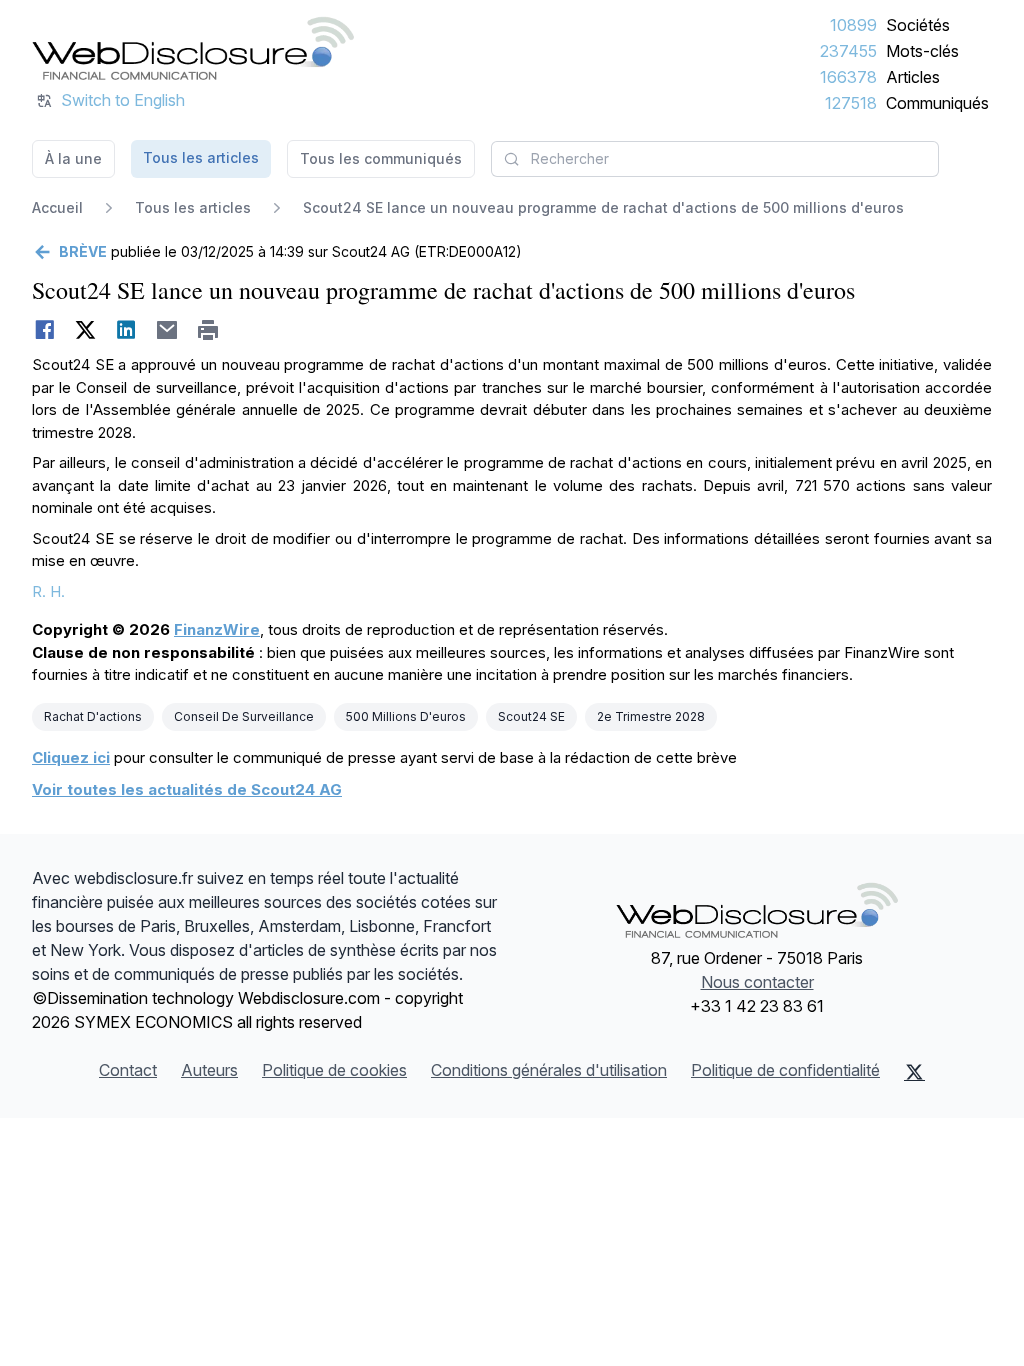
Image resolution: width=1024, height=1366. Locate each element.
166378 (848, 77)
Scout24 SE (531, 716)
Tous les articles (201, 157)
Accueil (57, 207)
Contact (128, 1070)
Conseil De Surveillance (244, 716)
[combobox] (715, 159)
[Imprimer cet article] (208, 330)
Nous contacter (757, 982)
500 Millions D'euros (406, 716)
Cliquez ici (71, 757)
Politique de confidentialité (785, 1070)
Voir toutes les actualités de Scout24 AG (187, 789)
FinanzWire (217, 629)
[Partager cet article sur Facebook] (44, 330)
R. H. (48, 591)
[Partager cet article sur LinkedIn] (126, 330)
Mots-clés (922, 51)
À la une (73, 158)
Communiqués (937, 103)
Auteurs (209, 1070)
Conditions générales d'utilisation (549, 1070)
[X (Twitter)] (914, 1072)
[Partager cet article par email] (167, 330)
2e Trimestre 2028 (651, 716)
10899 (853, 25)
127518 (851, 103)
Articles (913, 77)
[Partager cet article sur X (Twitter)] (85, 330)
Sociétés (918, 25)
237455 (848, 51)
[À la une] (193, 48)
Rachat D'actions (93, 716)
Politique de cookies (334, 1070)
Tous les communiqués (381, 158)
